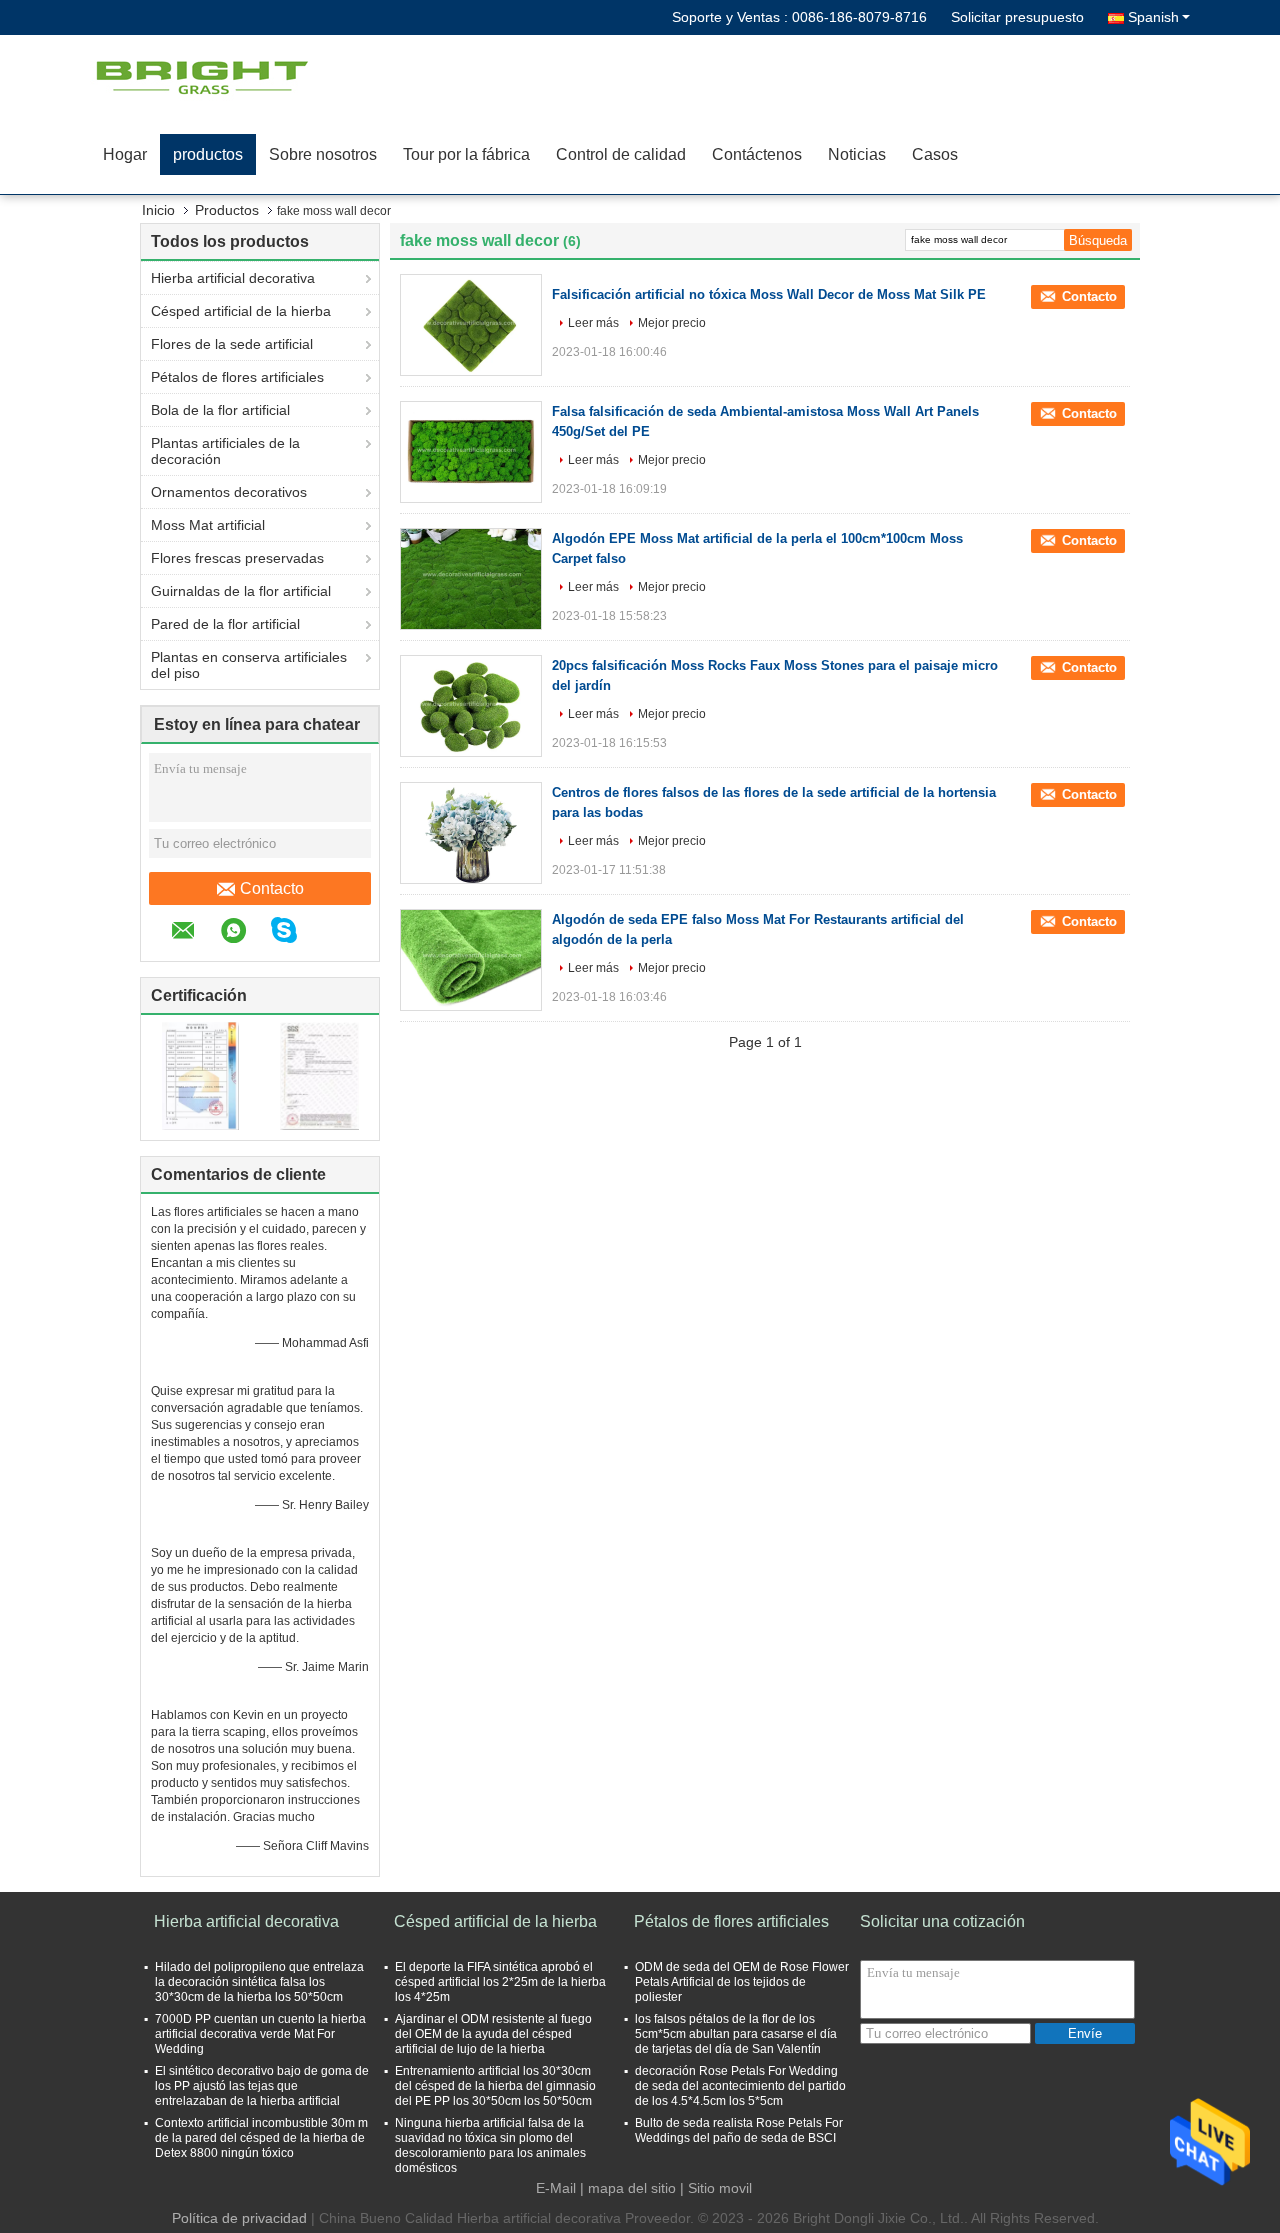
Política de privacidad (239, 2218)
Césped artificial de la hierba (241, 311)
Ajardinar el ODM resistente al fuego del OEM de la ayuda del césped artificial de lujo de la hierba (493, 2034)
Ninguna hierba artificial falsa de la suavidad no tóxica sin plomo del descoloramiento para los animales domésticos (490, 2145)
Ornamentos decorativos (229, 492)
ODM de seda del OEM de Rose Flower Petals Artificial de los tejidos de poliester (742, 1982)
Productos (227, 210)
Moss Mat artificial (208, 525)
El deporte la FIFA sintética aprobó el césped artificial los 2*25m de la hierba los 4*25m (500, 1982)
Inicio (158, 210)
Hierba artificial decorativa (233, 278)
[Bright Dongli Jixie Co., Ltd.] (205, 75)
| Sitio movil (716, 2188)
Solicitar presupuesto (1017, 17)
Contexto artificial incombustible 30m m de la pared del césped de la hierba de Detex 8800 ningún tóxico (261, 2138)
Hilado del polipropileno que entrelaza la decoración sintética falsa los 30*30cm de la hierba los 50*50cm (259, 1982)
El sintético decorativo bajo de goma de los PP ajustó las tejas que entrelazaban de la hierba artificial (262, 2086)
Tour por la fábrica (466, 154)
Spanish (1153, 17)
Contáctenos (757, 154)
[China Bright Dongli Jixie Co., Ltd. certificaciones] (200, 1075)
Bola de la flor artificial (220, 410)
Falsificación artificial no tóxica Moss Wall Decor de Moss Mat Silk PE (769, 294)
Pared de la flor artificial (225, 624)
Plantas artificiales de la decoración (225, 451)
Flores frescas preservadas (237, 558)
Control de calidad (621, 154)
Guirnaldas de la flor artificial (241, 591)
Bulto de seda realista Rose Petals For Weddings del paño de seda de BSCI (739, 2130)
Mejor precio (672, 323)
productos (208, 154)
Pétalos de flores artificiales (237, 377)
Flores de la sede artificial (232, 344)
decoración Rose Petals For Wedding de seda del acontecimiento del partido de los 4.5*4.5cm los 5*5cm (740, 2086)
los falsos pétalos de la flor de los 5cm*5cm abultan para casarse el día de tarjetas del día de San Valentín (736, 2034)
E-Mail (556, 2188)
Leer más (593, 323)
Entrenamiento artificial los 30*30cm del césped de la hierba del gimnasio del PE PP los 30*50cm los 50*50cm (495, 2086)
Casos (935, 154)
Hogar (125, 154)
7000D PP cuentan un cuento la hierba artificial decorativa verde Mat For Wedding (260, 2034)
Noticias (857, 154)
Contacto (272, 888)
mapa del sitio (632, 2188)
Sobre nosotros (323, 154)
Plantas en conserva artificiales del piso (249, 665)
